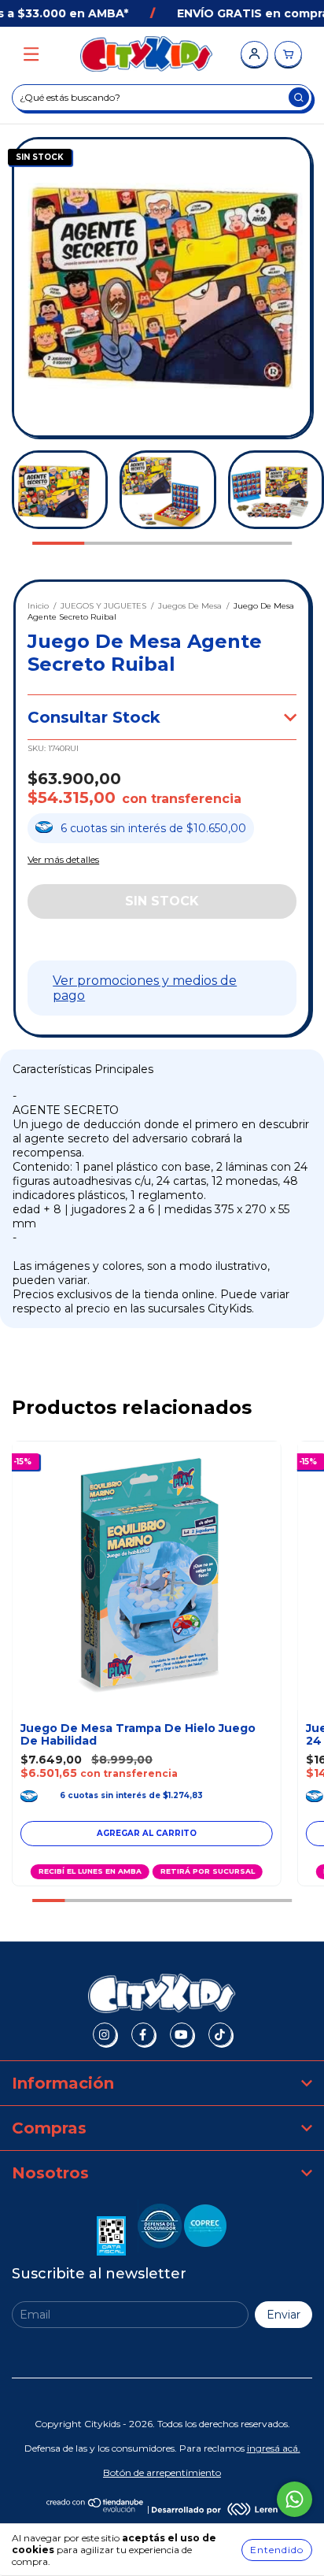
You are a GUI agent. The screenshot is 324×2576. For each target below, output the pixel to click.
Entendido (277, 2550)
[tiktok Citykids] (220, 2034)
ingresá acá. (274, 2448)
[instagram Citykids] (105, 2034)
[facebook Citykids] (143, 2034)
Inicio (38, 606)
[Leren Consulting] (215, 2509)
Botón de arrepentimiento (162, 2472)
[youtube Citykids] (182, 2034)
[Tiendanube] (96, 2509)
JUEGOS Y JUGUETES (103, 606)
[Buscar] (299, 97)
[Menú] (31, 55)
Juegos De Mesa (190, 606)
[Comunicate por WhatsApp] (295, 2499)
